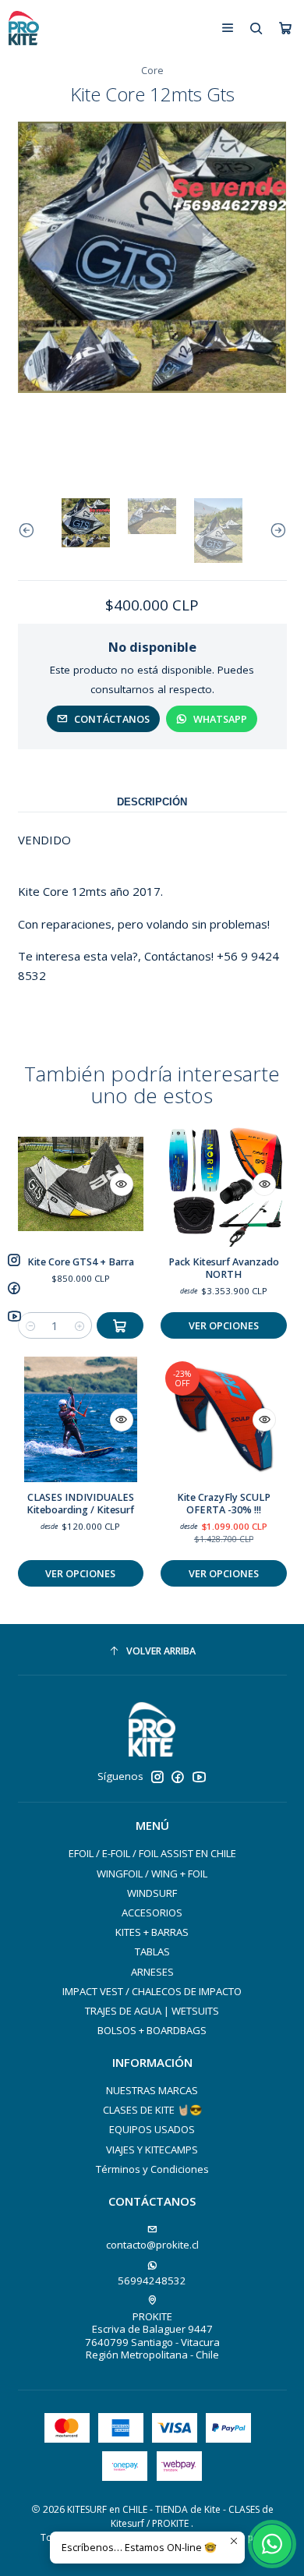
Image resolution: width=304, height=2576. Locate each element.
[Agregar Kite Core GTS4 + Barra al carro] (120, 1325)
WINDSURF (152, 1893)
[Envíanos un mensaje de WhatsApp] (272, 2544)
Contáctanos (112, 719)
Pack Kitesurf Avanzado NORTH (224, 1268)
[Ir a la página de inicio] (23, 28)
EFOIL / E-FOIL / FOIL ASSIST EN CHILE (152, 1853)
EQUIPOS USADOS (152, 2129)
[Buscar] (256, 28)
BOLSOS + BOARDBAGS (152, 2030)
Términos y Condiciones (152, 2169)
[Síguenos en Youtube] (199, 1777)
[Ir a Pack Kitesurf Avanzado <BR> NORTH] (223, 1184)
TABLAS (152, 1951)
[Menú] (228, 28)
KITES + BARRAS (152, 1932)
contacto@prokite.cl (152, 2245)
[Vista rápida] (122, 1184)
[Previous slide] (30, 531)
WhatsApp (220, 719)
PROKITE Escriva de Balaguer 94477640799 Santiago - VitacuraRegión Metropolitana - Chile (152, 2335)
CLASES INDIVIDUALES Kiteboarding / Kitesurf (80, 1504)
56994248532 (152, 2281)
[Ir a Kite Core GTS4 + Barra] (81, 1184)
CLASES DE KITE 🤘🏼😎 (152, 2110)
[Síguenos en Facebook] (178, 1777)
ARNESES (152, 1972)
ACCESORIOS (152, 1913)
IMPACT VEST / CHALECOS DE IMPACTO (152, 1991)
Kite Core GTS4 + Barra (81, 1262)
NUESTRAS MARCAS (152, 2090)
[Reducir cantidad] (31, 1325)
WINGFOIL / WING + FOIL (152, 1874)
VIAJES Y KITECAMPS (152, 2150)
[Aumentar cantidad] (79, 1325)
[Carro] (285, 28)
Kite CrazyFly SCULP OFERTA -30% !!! (224, 1504)
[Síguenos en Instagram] (157, 1777)
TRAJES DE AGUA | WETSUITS (152, 2011)
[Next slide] (275, 531)
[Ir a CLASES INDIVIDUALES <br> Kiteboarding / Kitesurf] (81, 1419)
